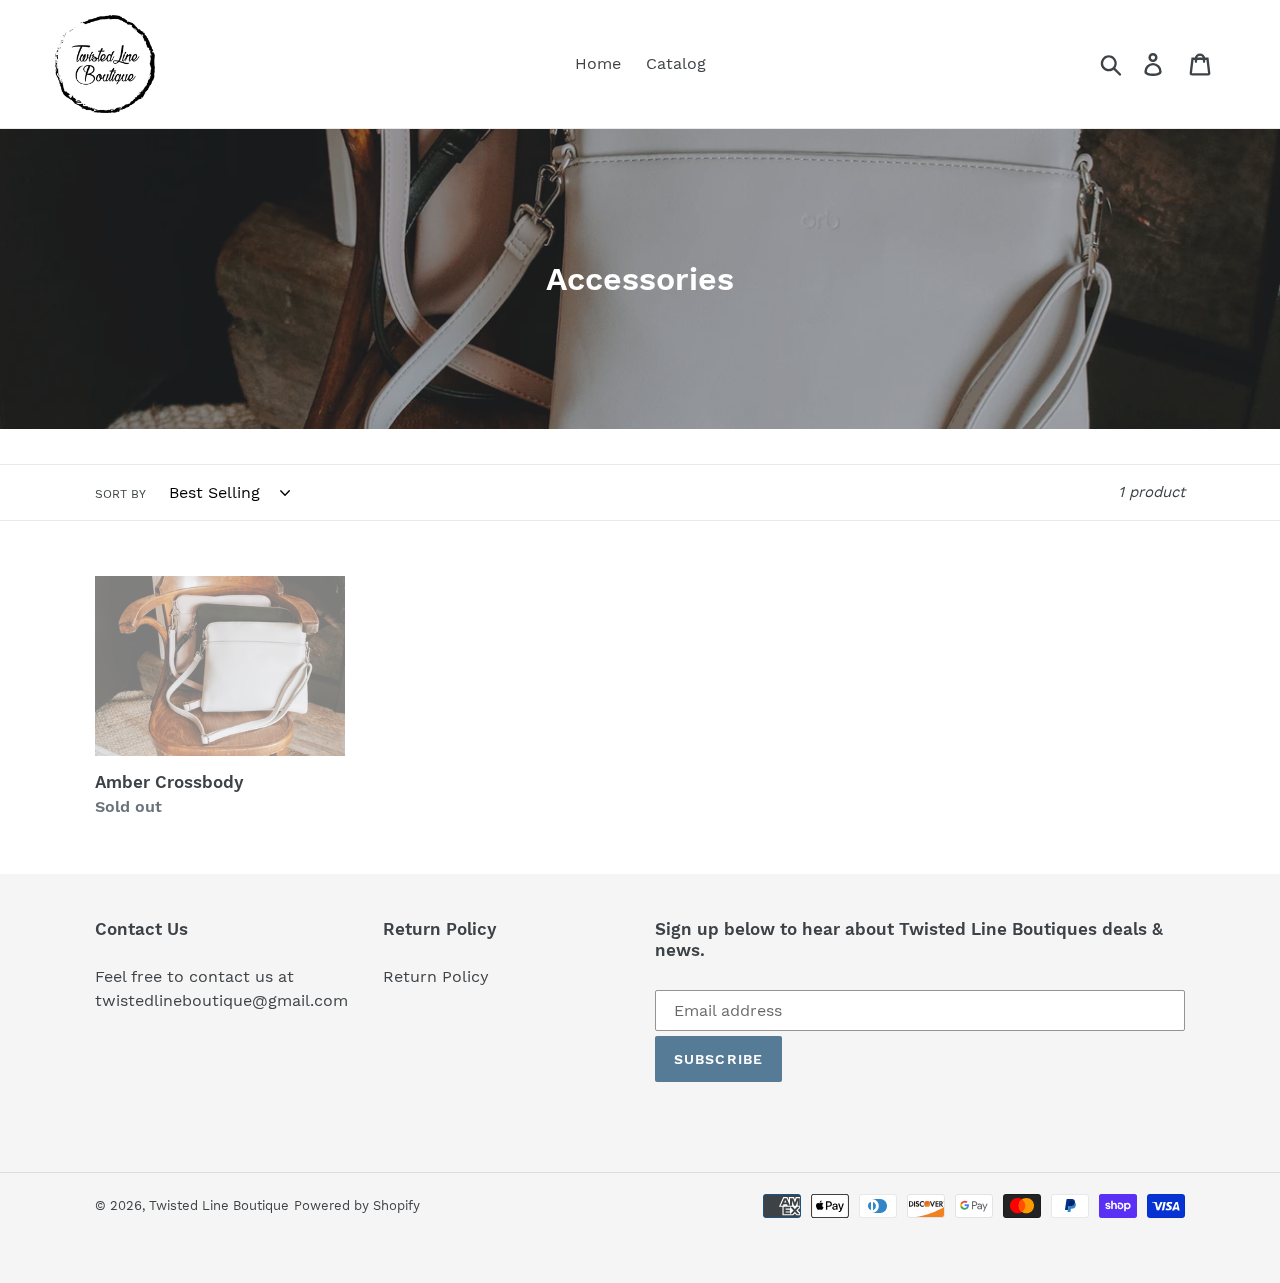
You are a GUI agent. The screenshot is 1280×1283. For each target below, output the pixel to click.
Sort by (120, 494)
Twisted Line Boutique (219, 1205)
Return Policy (436, 976)
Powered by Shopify (357, 1205)
